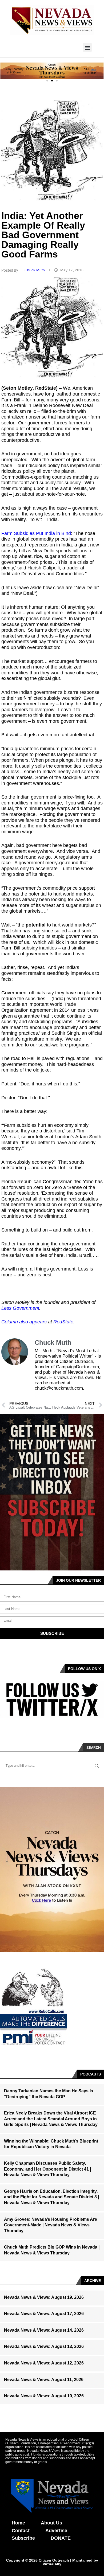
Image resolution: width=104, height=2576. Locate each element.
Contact (21, 2531)
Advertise (56, 2531)
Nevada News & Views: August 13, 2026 (44, 2346)
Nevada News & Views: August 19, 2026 (44, 2297)
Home (18, 2523)
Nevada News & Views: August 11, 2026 (44, 2380)
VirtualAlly (52, 2564)
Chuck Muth (35, 270)
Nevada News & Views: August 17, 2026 (44, 2314)
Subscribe (23, 2538)
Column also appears (24, 1322)
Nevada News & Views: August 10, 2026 (44, 2396)
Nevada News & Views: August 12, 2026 (44, 2363)
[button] (87, 47)
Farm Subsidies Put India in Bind (36, 533)
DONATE (61, 2538)
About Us (51, 2523)
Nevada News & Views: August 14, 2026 (44, 2330)
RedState (63, 1322)
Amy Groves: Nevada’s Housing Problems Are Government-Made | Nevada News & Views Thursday (51, 2225)
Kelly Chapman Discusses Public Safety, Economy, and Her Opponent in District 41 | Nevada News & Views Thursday (47, 2169)
